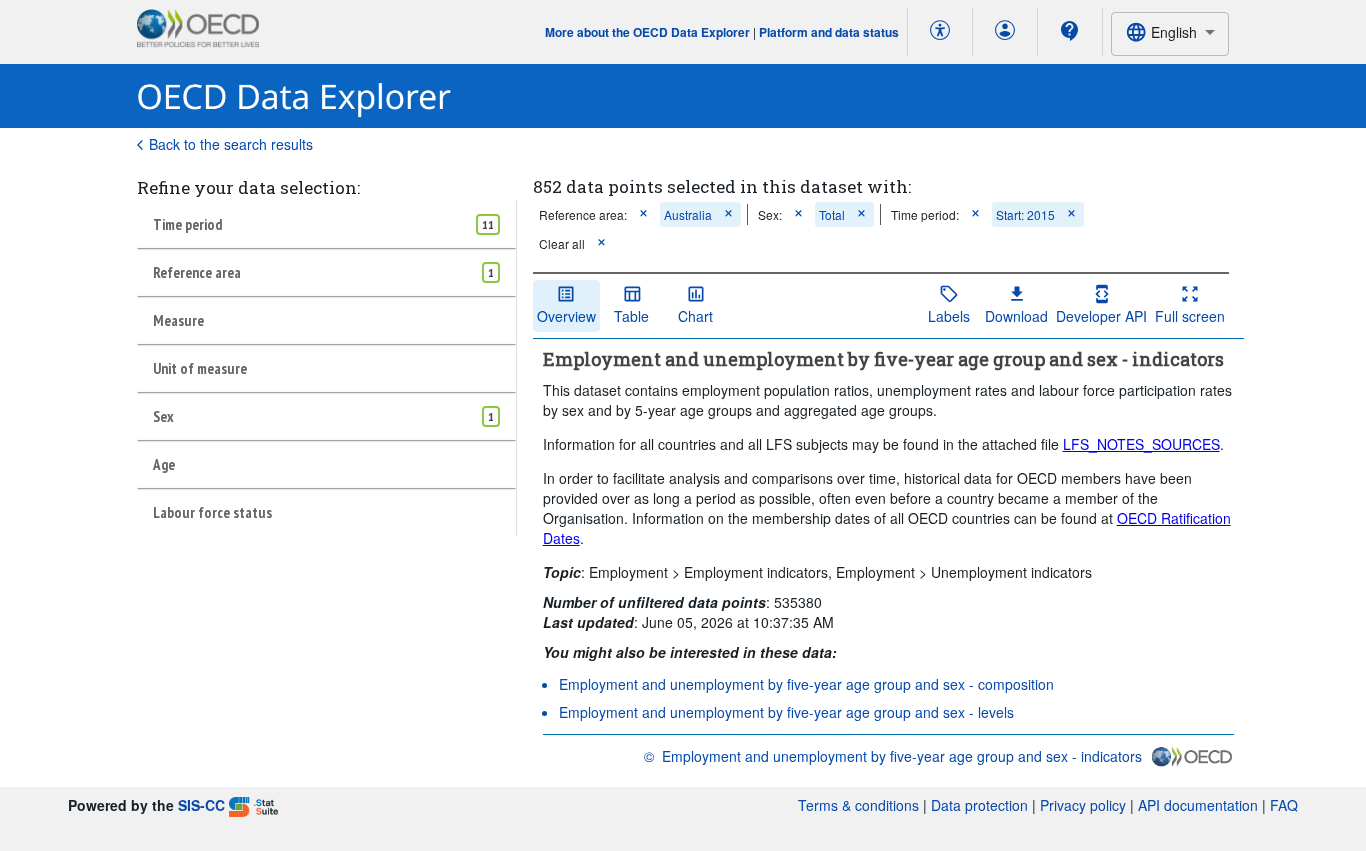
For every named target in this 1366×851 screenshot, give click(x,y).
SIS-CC (201, 805)
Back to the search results (231, 144)
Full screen (1190, 316)
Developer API (1101, 316)
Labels (949, 316)
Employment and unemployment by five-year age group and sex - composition (806, 684)
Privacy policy (1083, 805)
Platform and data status (829, 32)
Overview (566, 316)
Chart (695, 316)
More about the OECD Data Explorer (647, 32)
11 (488, 224)
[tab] (326, 224)
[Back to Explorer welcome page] (294, 96)
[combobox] (1170, 33)
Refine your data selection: (248, 187)
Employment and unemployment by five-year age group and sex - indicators (902, 756)
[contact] (1070, 31)
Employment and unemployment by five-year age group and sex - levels (786, 712)
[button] (643, 214)
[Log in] (1005, 32)
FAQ (1284, 805)
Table (631, 316)
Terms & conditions (858, 805)
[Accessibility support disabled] (940, 32)
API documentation (1198, 805)
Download (1016, 316)
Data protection (979, 805)
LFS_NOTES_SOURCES (1141, 444)
